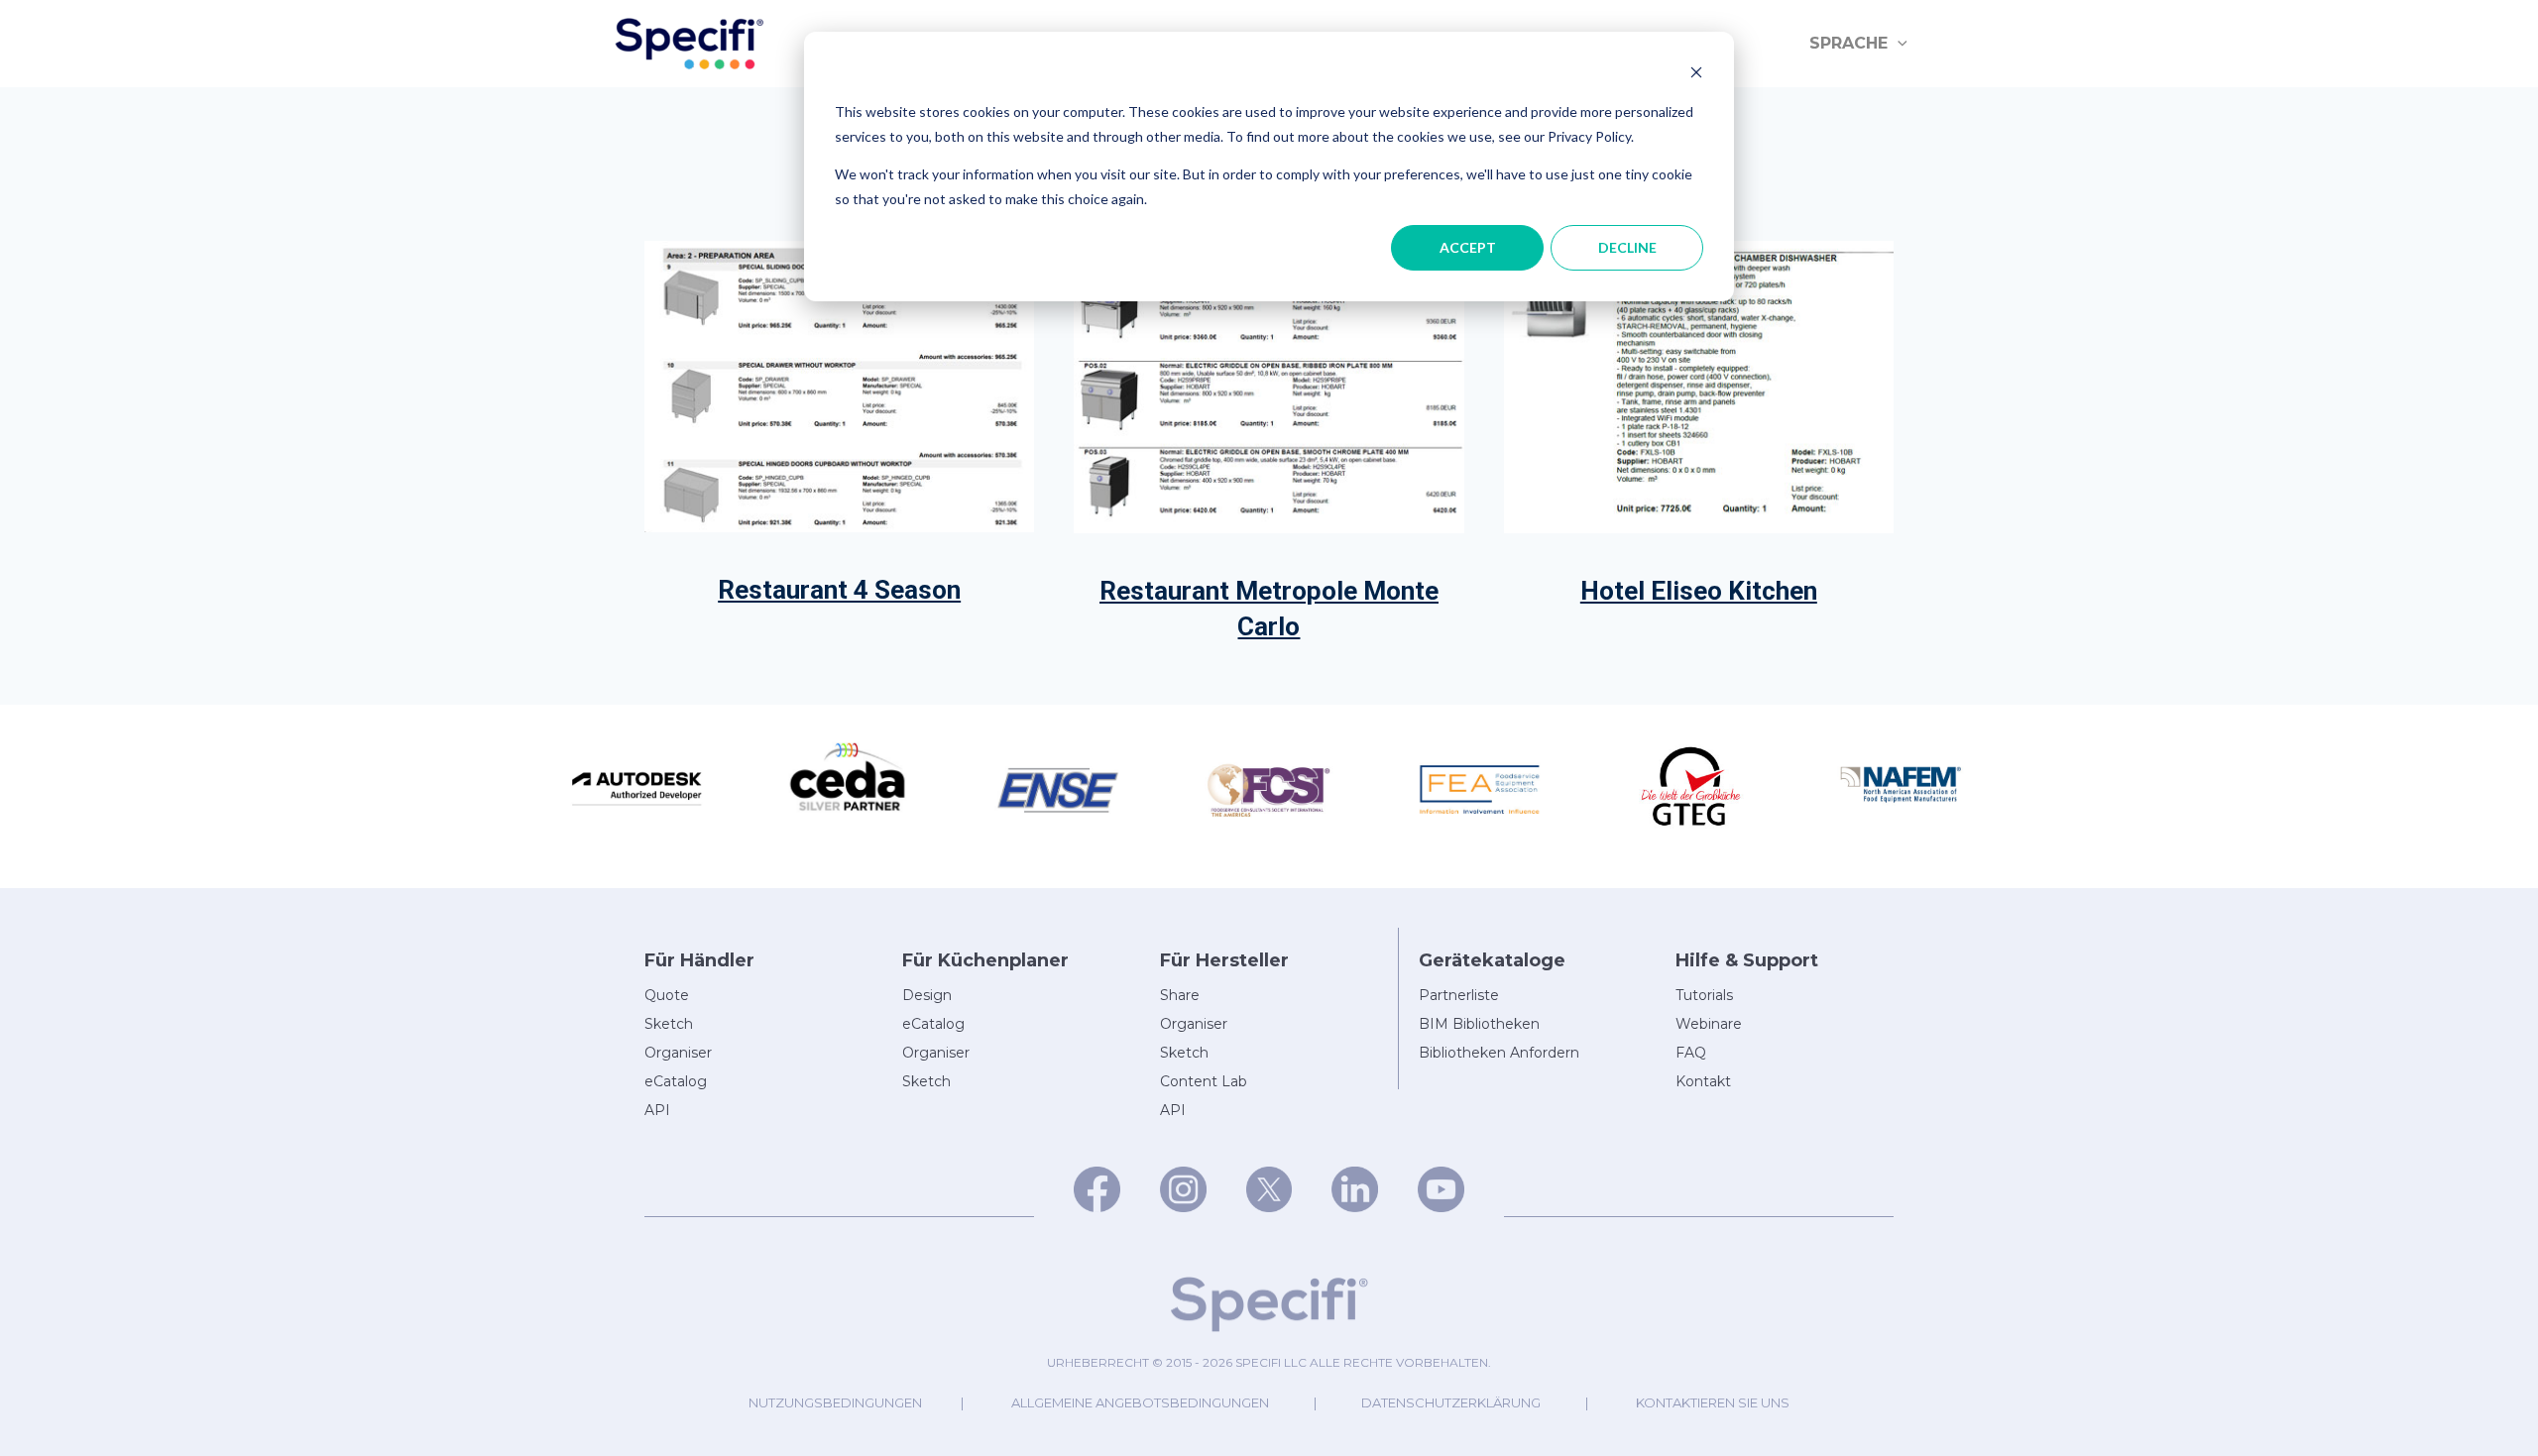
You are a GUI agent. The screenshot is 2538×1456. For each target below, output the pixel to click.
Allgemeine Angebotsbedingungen (1140, 1402)
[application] (1898, 44)
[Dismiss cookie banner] (1696, 75)
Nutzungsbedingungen (835, 1402)
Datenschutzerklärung (1451, 1402)
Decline (1627, 247)
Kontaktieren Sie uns (1713, 1402)
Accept (1468, 247)
